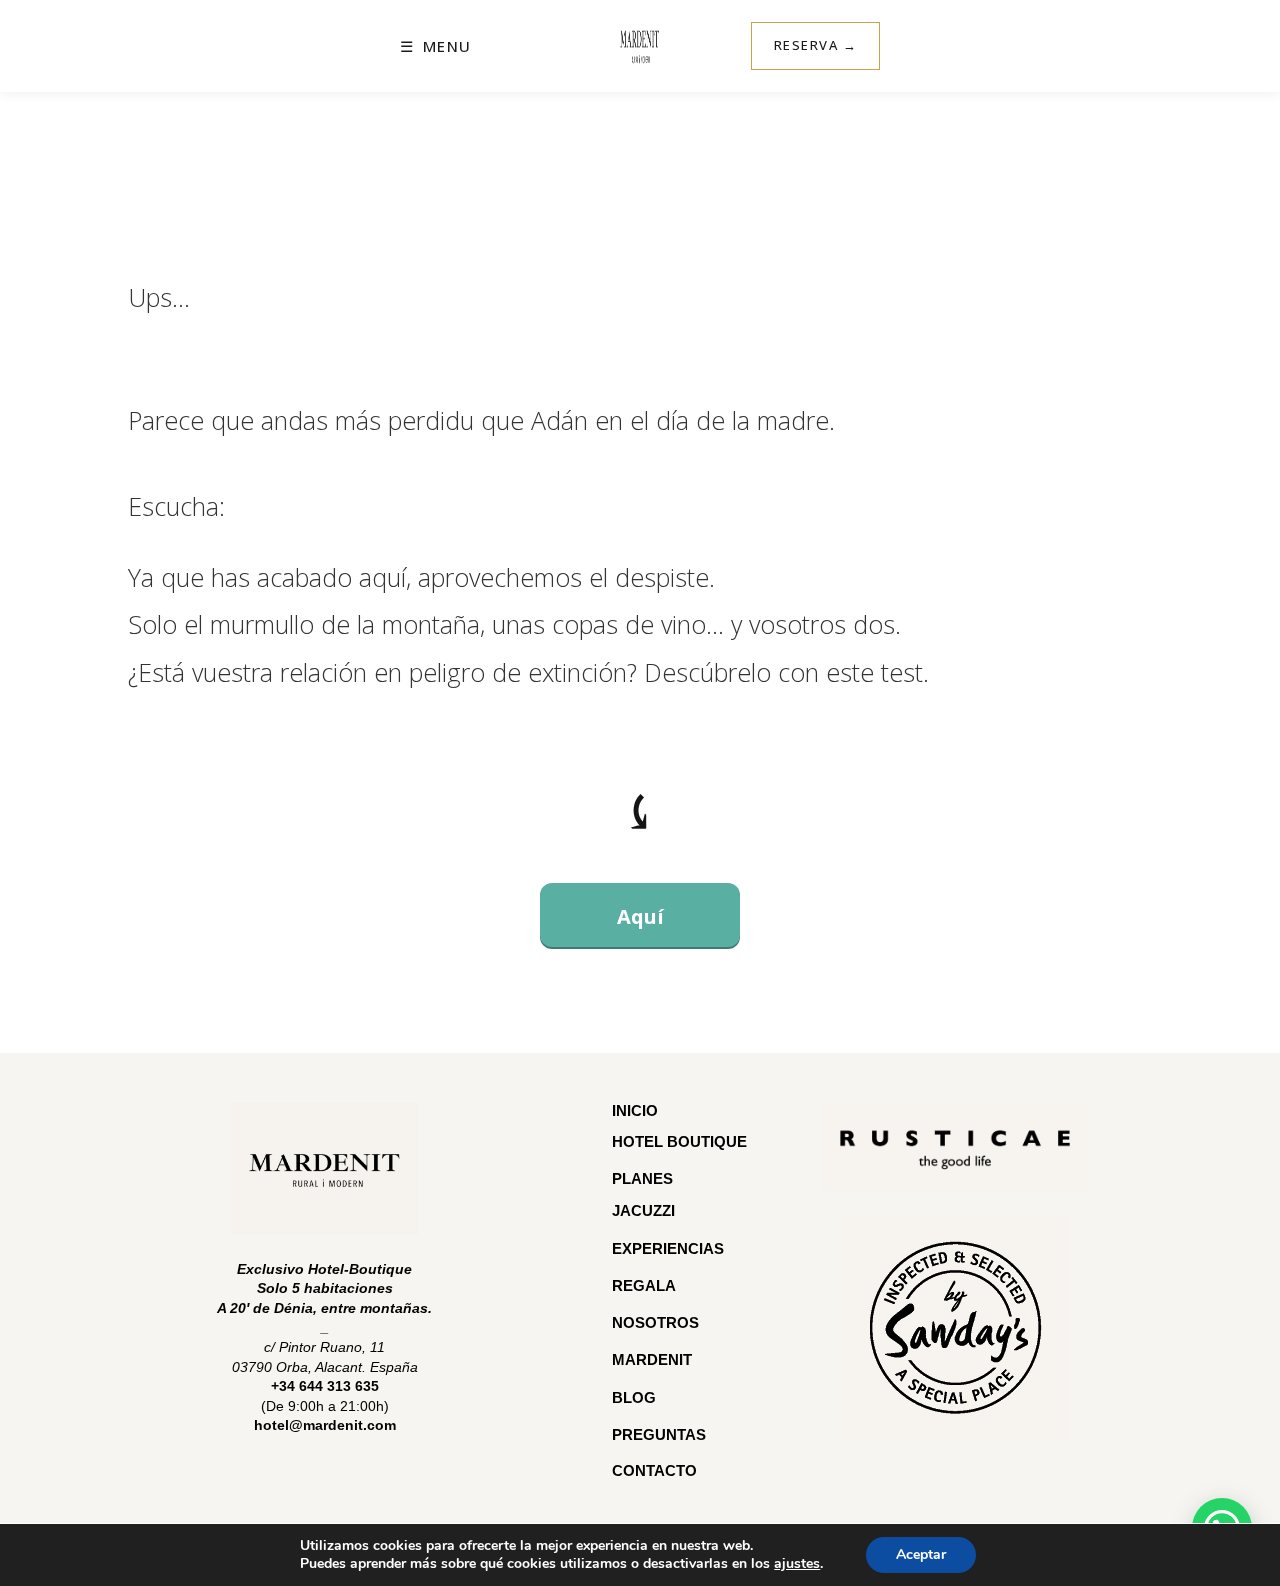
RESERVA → (816, 45)
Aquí (640, 916)
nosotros (655, 1322)
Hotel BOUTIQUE (679, 1141)
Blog (634, 1397)
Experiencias (668, 1248)
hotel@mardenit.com (325, 1425)
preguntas (661, 1434)
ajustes (797, 1564)
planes (642, 1178)
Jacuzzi (643, 1210)
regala (644, 1285)
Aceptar (921, 1554)
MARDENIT (652, 1359)
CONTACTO (654, 1470)
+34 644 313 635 (325, 1386)
